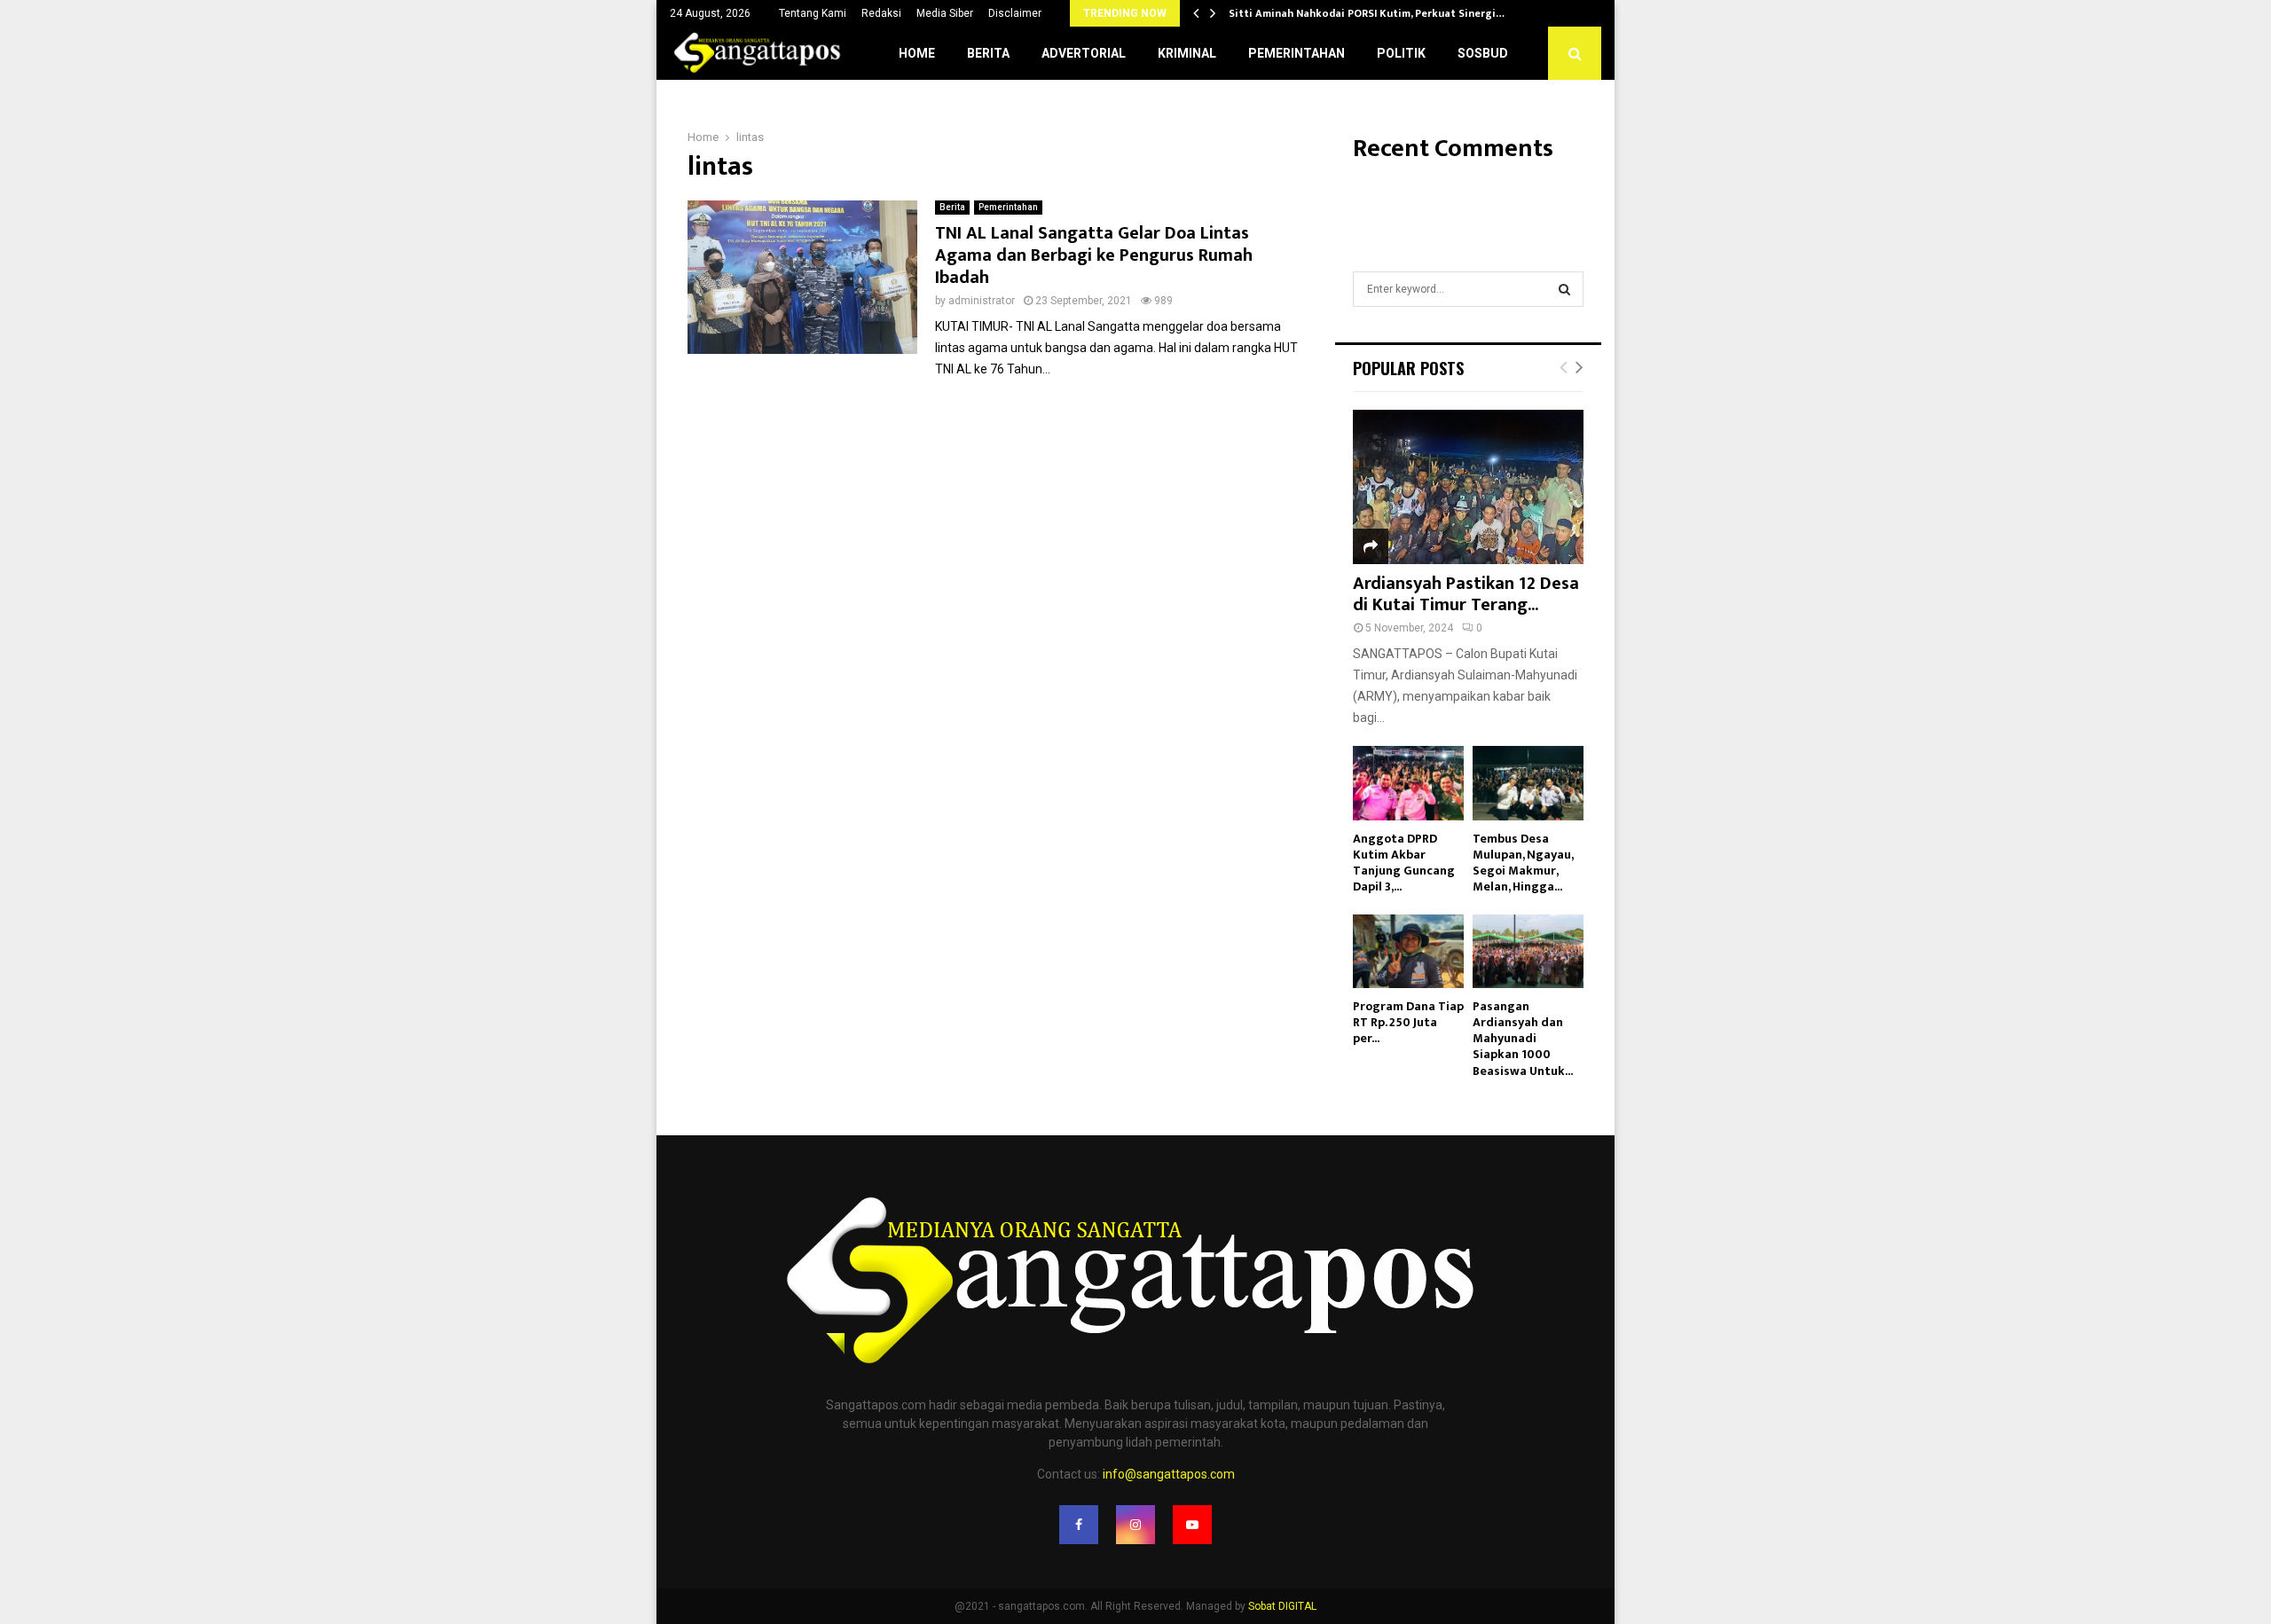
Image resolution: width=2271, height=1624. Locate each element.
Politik (1401, 53)
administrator (982, 301)
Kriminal (1187, 53)
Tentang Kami (813, 13)
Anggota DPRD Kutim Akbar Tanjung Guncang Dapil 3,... (1404, 863)
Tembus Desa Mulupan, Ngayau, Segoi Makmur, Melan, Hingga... (1523, 863)
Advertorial (1084, 53)
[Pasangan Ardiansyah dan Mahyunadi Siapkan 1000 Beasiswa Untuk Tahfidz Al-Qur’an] (1528, 951)
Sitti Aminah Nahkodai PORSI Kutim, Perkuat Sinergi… (1367, 13)
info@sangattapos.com (1169, 1474)
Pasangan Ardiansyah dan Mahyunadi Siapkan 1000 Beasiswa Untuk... (1523, 1038)
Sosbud (1483, 53)
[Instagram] (1135, 1525)
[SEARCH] (1564, 289)
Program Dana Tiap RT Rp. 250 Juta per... (1408, 1022)
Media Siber (945, 13)
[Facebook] (1079, 1525)
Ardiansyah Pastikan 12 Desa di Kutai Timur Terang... (1466, 594)
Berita (988, 53)
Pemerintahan (1297, 53)
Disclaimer (1015, 13)
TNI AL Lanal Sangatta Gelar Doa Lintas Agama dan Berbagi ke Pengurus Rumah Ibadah (1094, 255)
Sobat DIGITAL (1282, 1606)
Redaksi (881, 13)
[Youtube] (1192, 1525)
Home (917, 53)
